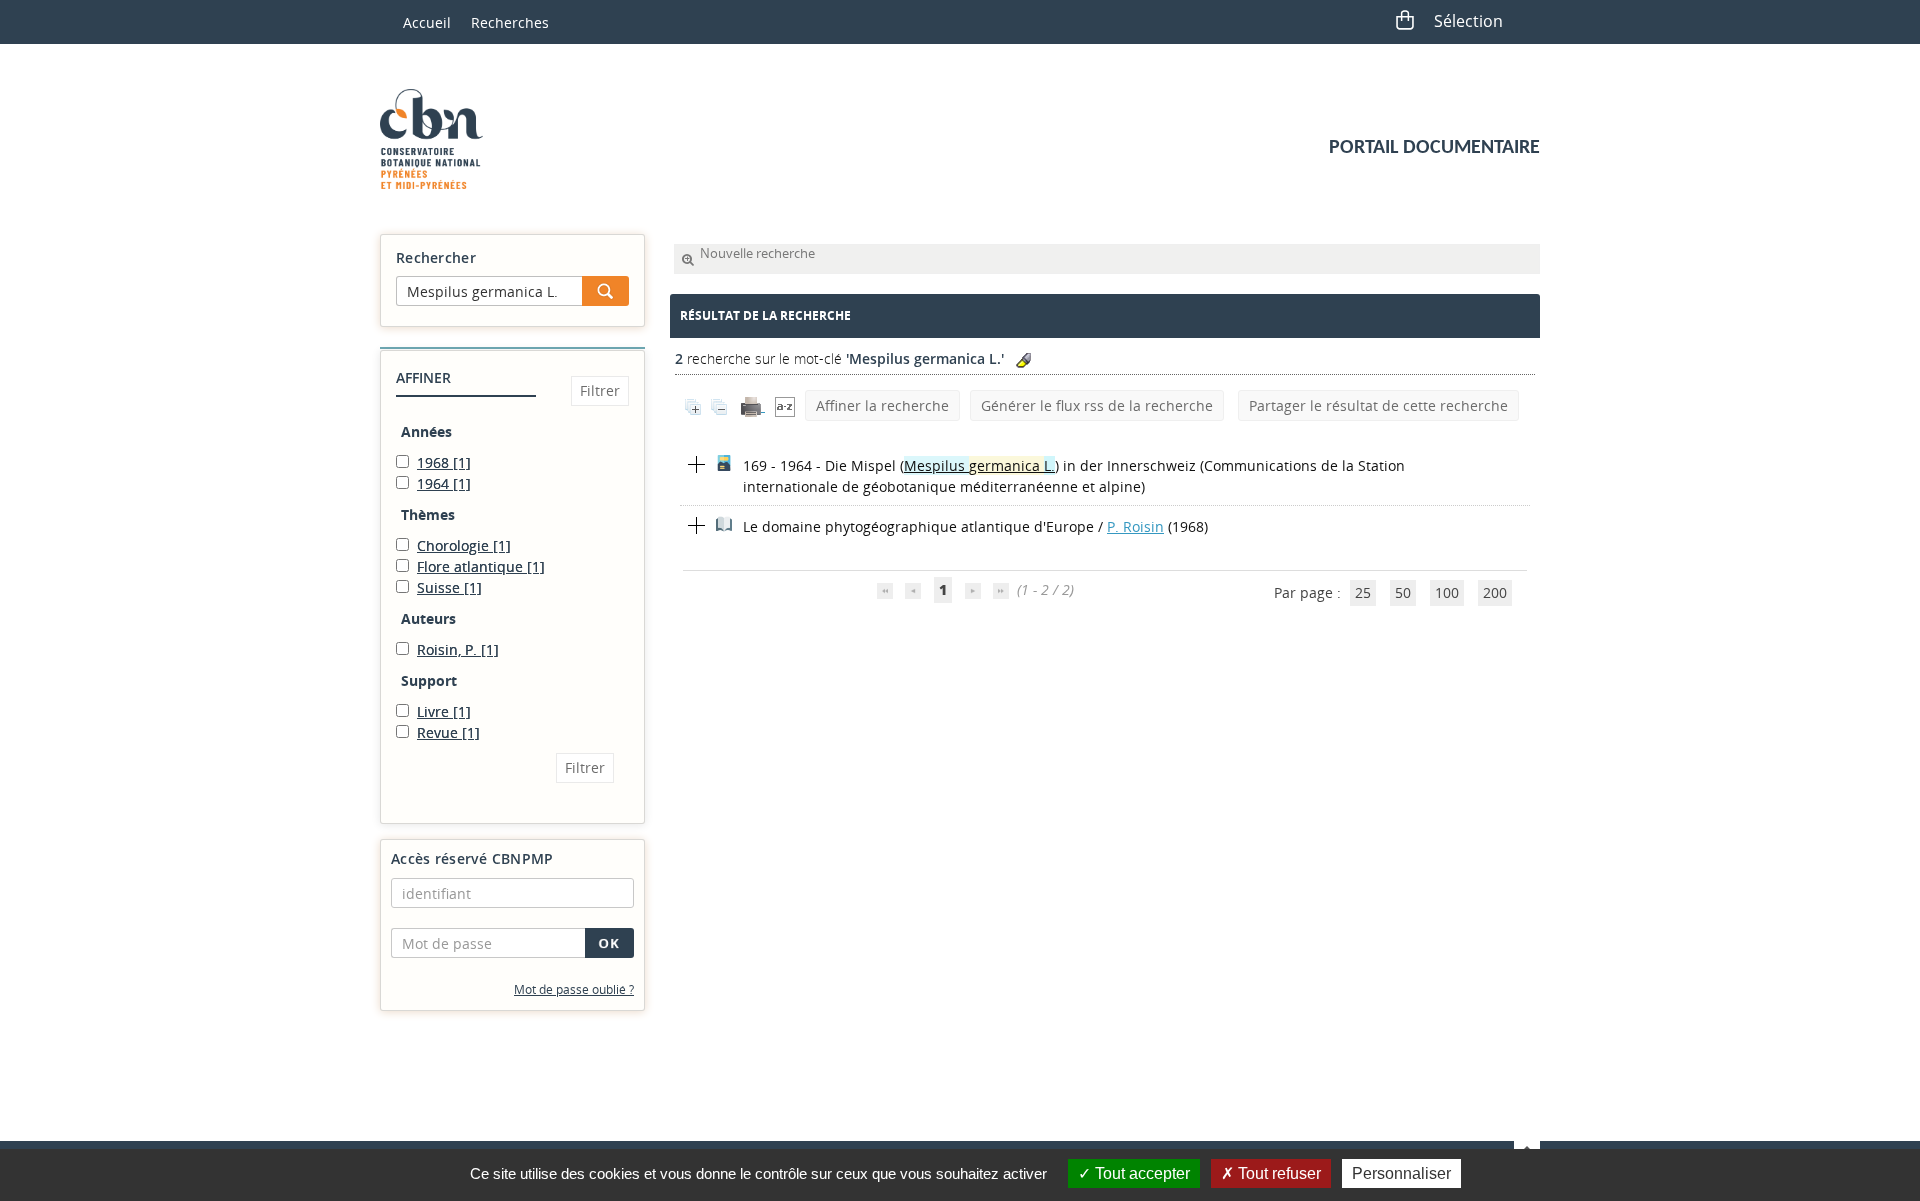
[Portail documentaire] (439, 139)
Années (426, 431)
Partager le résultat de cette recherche (1378, 405)
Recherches (510, 22)
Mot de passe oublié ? (574, 989)
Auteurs (428, 618)
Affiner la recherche (882, 405)
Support (429, 680)
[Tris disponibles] (785, 405)
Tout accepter (1140, 1173)
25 (1363, 592)
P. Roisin (1135, 526)
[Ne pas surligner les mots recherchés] (1023, 360)
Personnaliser (1401, 1173)
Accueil (427, 22)
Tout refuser (1277, 1173)
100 (1447, 592)
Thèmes (428, 514)
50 (1403, 592)
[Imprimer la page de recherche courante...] (753, 405)
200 (1495, 592)
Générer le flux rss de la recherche (1097, 405)
